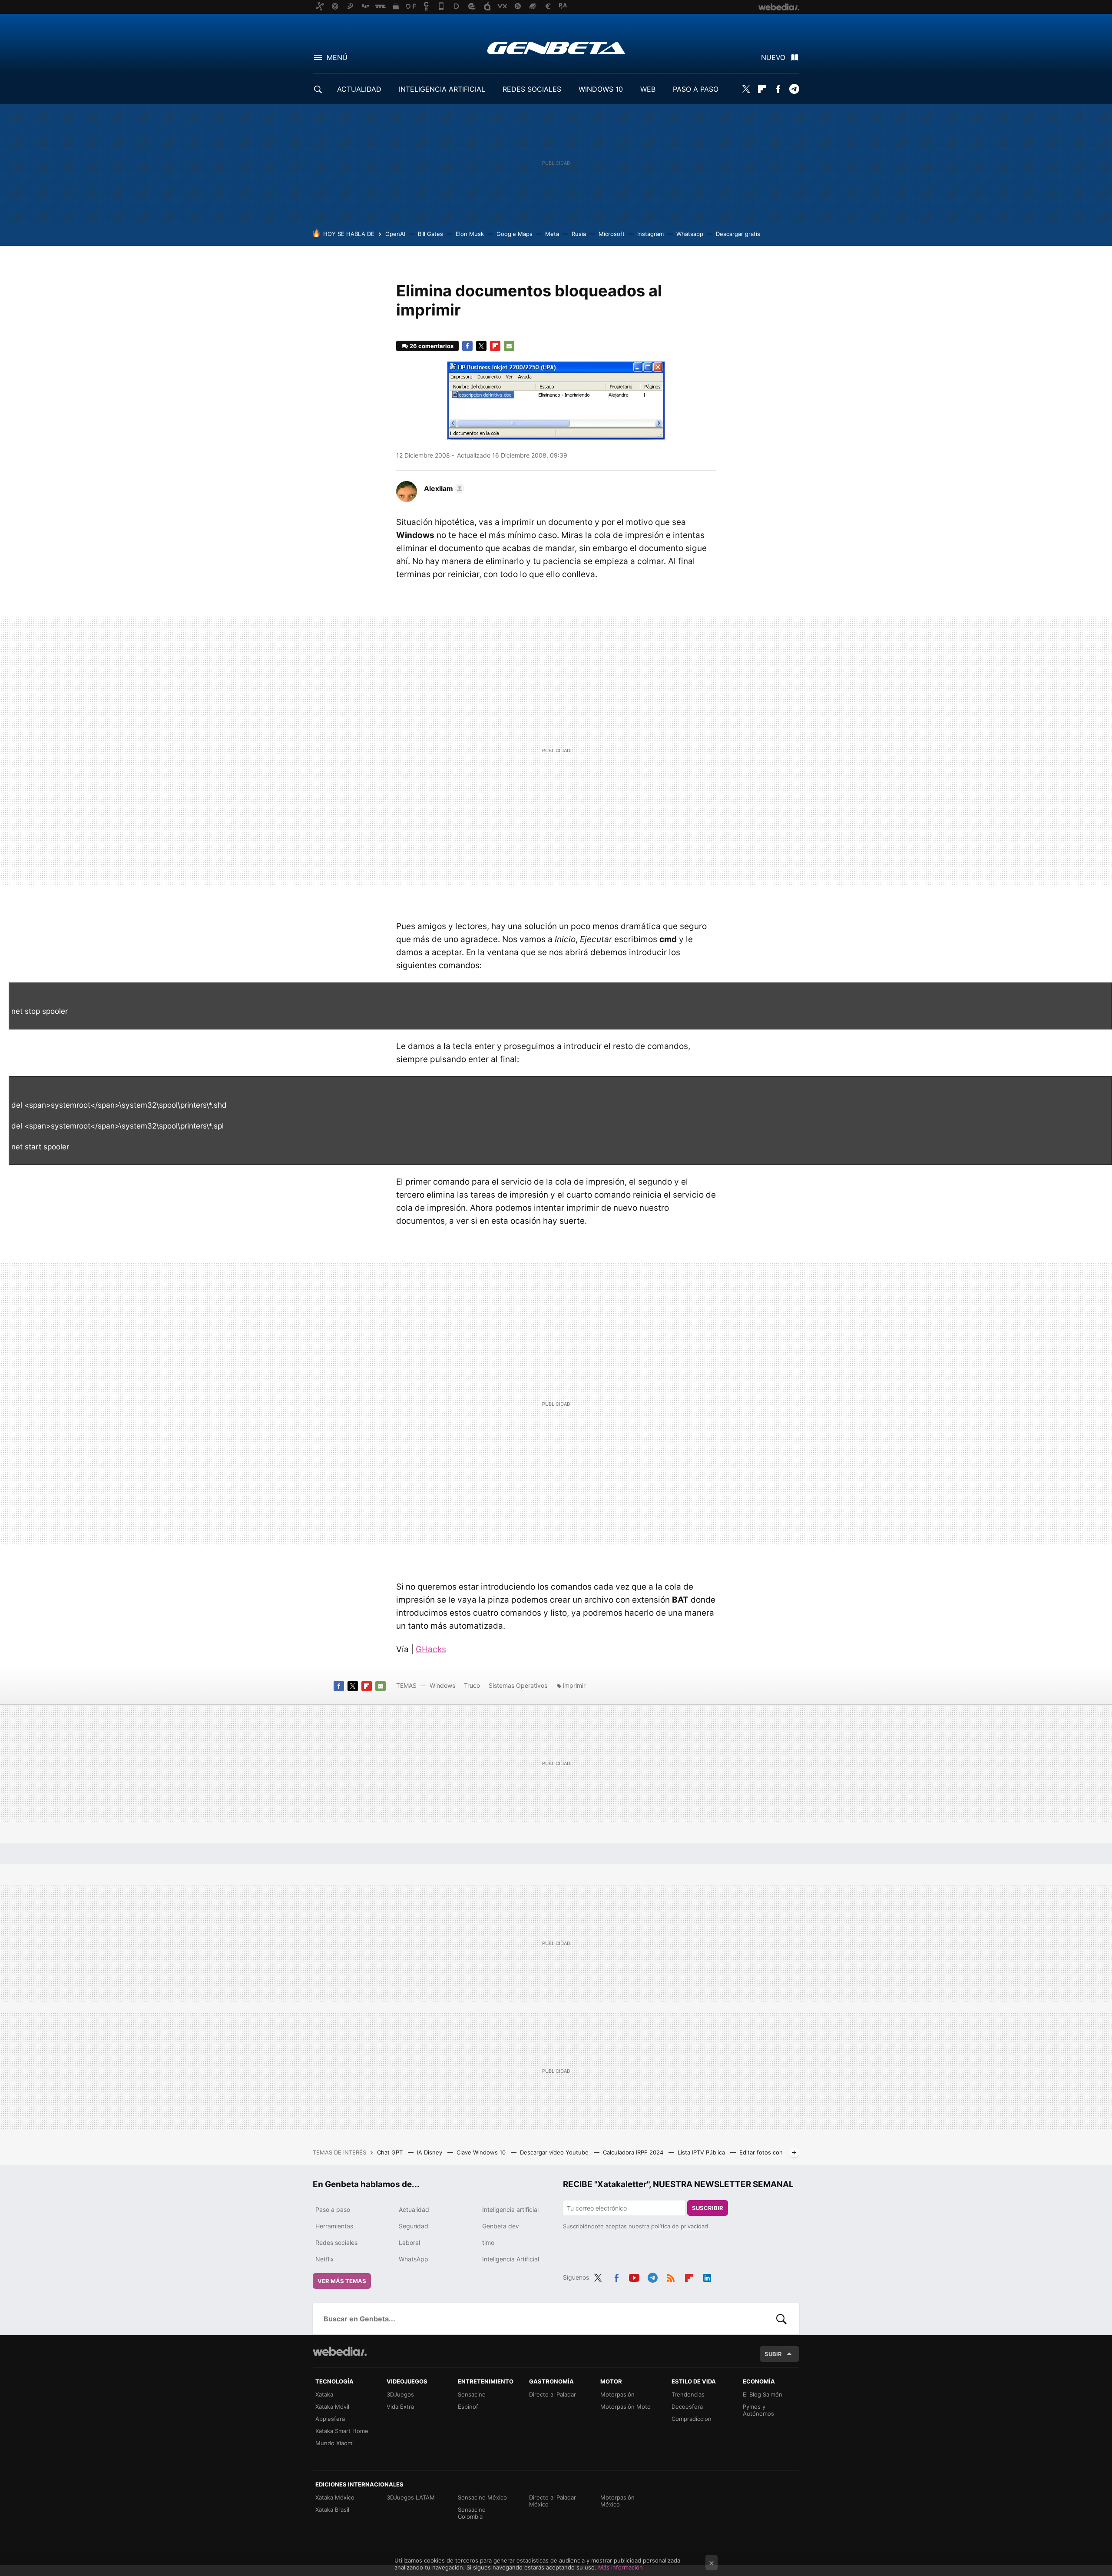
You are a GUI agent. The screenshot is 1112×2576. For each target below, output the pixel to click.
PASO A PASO (696, 89)
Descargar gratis (738, 234)
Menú (337, 57)
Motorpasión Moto (625, 2407)
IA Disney (430, 2152)
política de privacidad (680, 2226)
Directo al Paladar (553, 2394)
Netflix (325, 2259)
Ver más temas (342, 2281)
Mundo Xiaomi (334, 2443)
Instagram (650, 234)
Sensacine (472, 2394)
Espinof (468, 2407)
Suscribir (708, 2208)
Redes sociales (336, 2242)
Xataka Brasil (332, 2510)
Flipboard (762, 89)
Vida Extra (400, 2407)
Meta (552, 234)
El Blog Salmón (763, 2394)
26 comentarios (432, 346)
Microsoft (612, 234)
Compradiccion (692, 2419)
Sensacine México (482, 2497)
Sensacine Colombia (472, 2513)
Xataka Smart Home (342, 2431)
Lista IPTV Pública (702, 2152)
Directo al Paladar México (553, 2501)
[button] (443, 488)
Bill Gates (430, 234)
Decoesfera (687, 2407)
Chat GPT (391, 2152)
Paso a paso (333, 2209)
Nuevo (773, 57)
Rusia (579, 234)
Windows (442, 1685)
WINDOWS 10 (601, 89)
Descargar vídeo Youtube (555, 2152)
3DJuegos (400, 2394)
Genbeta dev (501, 2226)
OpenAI (395, 234)
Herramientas (334, 2226)
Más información (621, 2567)
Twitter (746, 89)
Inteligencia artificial (510, 2209)
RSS (671, 2276)
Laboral (409, 2242)
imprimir (574, 1685)
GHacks (431, 1649)
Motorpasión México (617, 2501)
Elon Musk (470, 234)
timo (488, 2242)
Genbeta (556, 48)
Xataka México (335, 2497)
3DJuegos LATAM (411, 2497)
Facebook (778, 89)
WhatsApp (414, 2259)
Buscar (781, 2319)
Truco (472, 1685)
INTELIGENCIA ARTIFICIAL (442, 89)
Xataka (324, 2394)
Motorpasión (617, 2394)
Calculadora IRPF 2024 (634, 2152)
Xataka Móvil (332, 2407)
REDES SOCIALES (532, 89)
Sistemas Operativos (518, 1685)
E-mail (509, 346)
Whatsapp (690, 234)
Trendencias (688, 2394)
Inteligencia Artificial (511, 2259)
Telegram (794, 89)
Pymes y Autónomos (758, 2410)
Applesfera (330, 2419)
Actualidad (414, 2209)
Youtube (634, 2276)
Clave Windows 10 (482, 2152)
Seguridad (414, 2226)
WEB (648, 89)
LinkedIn (707, 2276)
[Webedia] (340, 2351)
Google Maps (515, 234)
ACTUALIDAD (359, 89)
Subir (773, 2354)
